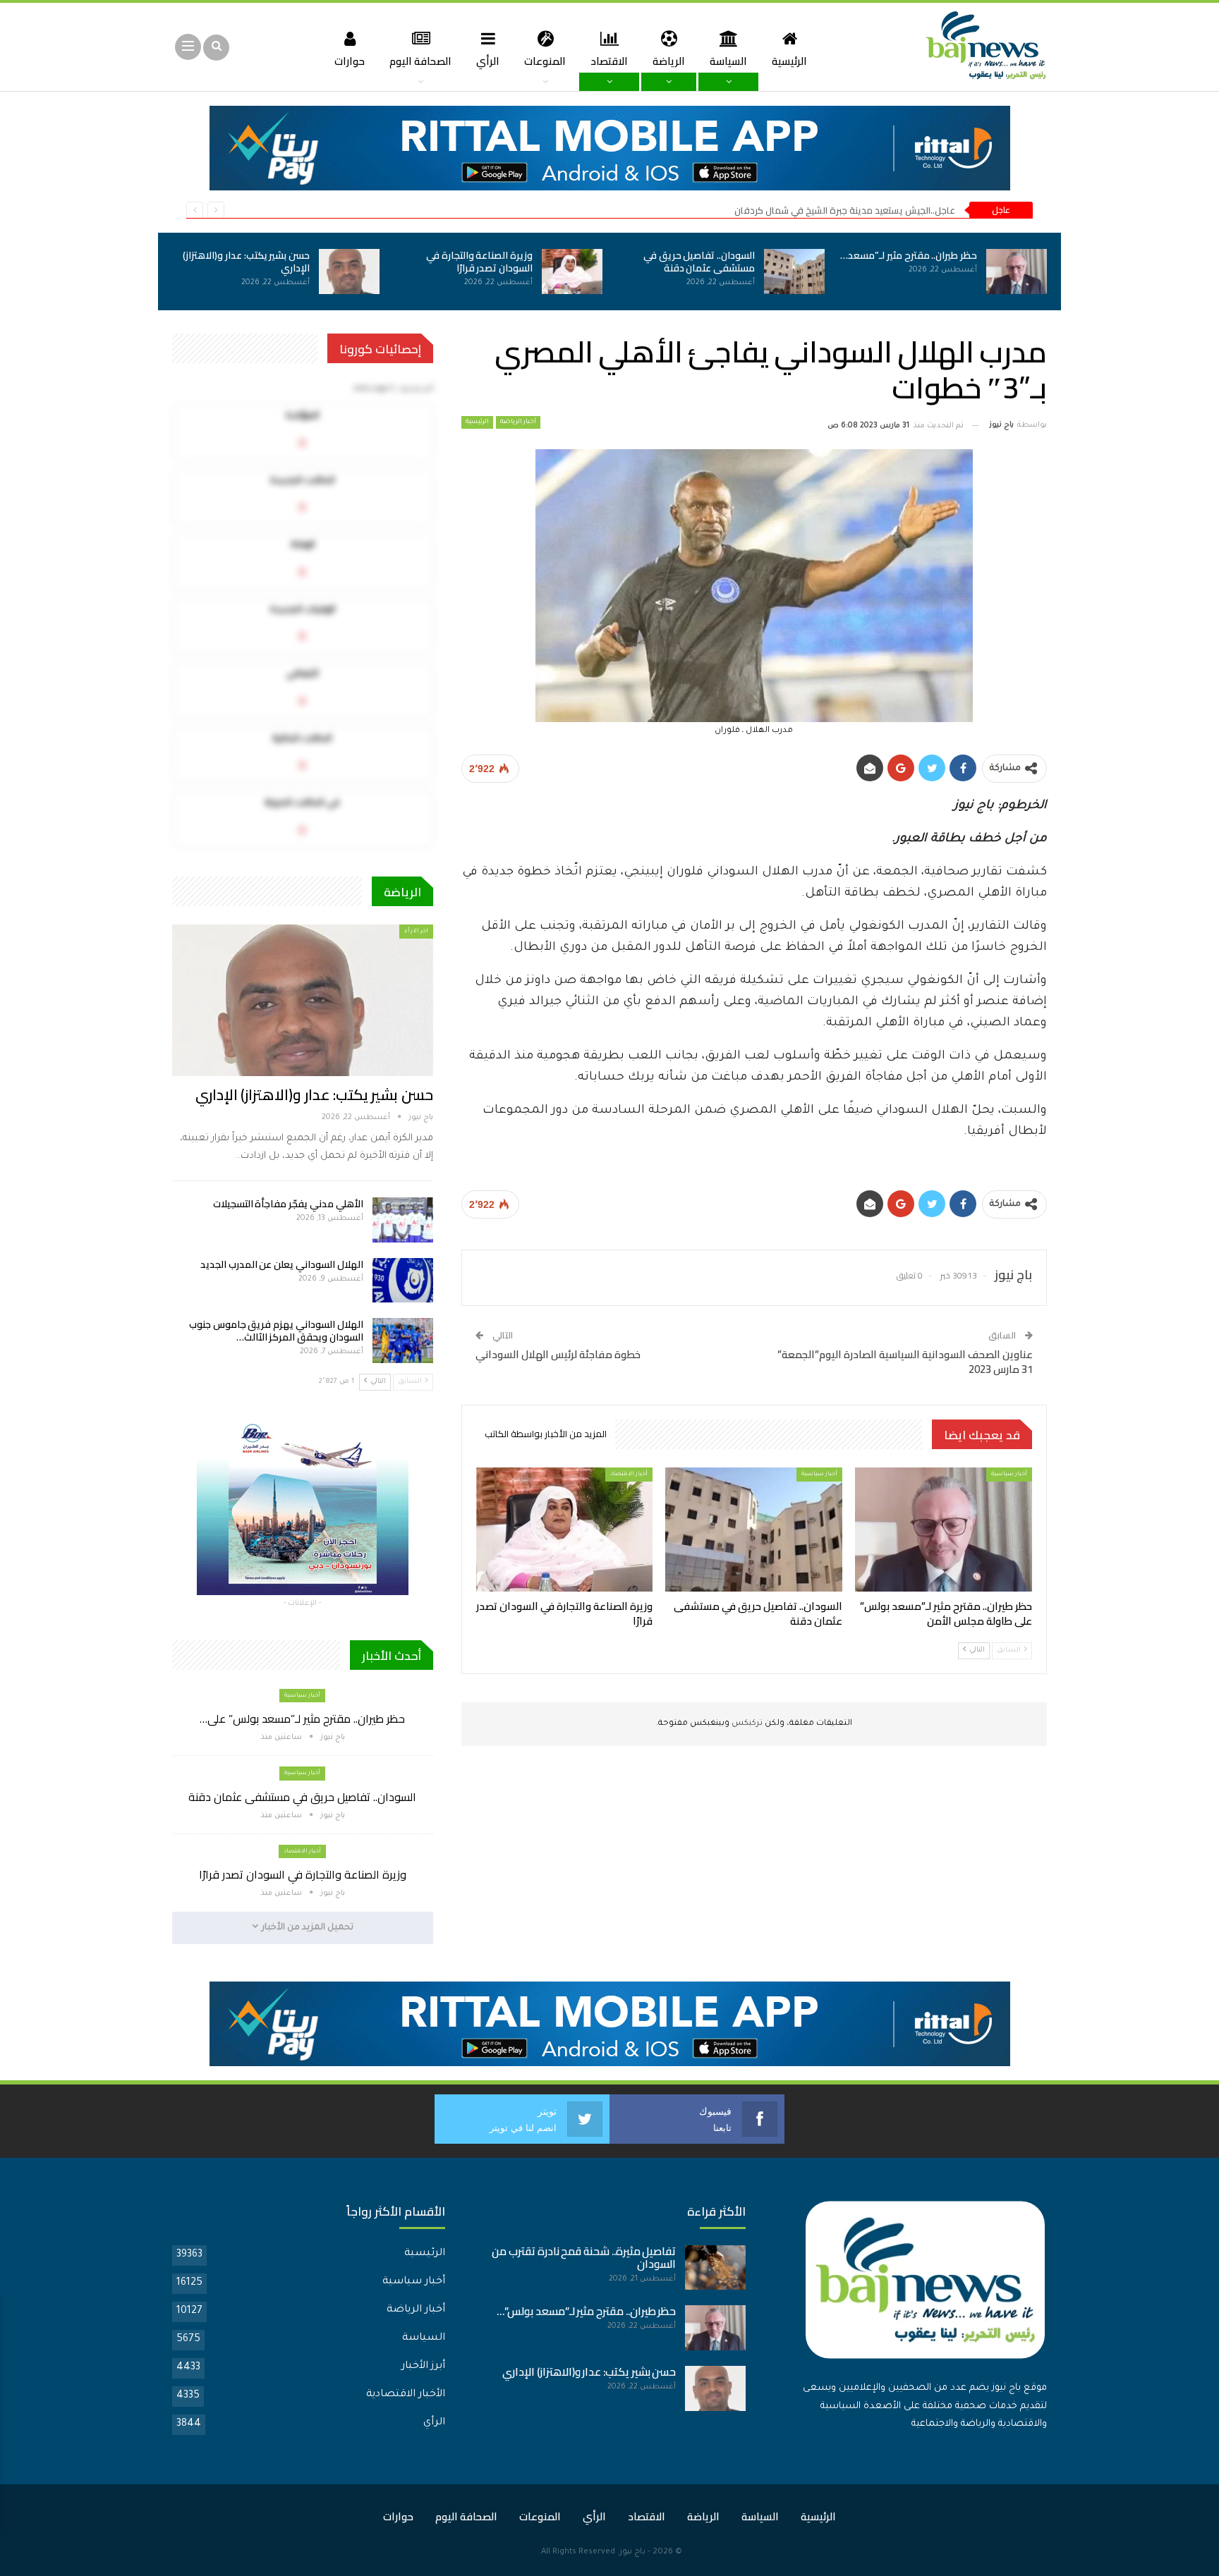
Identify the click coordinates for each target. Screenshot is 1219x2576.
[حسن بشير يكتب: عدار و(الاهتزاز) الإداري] (349, 271)
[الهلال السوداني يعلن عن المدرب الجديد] (403, 1281)
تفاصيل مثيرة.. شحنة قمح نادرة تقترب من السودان (584, 2258)
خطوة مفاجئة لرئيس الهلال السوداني (558, 1354)
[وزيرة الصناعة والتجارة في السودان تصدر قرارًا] (572, 271)
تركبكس (746, 1724)
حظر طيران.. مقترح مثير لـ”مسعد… (909, 255)
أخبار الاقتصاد (629, 1474)
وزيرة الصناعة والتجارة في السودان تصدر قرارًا (479, 262)
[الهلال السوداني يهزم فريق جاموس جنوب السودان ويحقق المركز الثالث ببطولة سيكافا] (403, 1341)
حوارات (350, 61)
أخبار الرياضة (518, 422)
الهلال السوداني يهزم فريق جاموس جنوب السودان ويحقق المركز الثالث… (276, 1331)
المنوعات (545, 61)
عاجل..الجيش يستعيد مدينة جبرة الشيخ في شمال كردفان (845, 210)
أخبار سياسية (1009, 1474)
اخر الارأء (416, 931)
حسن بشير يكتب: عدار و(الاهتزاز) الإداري (246, 262)
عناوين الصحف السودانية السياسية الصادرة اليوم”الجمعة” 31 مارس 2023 (905, 1362)
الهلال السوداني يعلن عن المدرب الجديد (282, 1264)
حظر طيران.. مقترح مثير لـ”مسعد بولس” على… (302, 1719)
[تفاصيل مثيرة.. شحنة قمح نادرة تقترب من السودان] (715, 2268)
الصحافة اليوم (420, 61)
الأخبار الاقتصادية (406, 2395)
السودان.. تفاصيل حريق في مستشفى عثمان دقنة (699, 262)
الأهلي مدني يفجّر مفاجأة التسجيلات (288, 1204)
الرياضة (669, 61)
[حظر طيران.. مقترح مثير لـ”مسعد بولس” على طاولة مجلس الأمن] (1017, 271)
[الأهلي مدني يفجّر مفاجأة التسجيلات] (403, 1220)
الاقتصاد (609, 61)
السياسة (728, 61)
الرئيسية (789, 61)
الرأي (488, 61)
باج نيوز (632, 2552)
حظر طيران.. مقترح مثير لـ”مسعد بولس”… (587, 2311)
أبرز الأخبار (423, 2367)
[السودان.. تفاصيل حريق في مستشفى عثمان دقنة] (794, 271)
